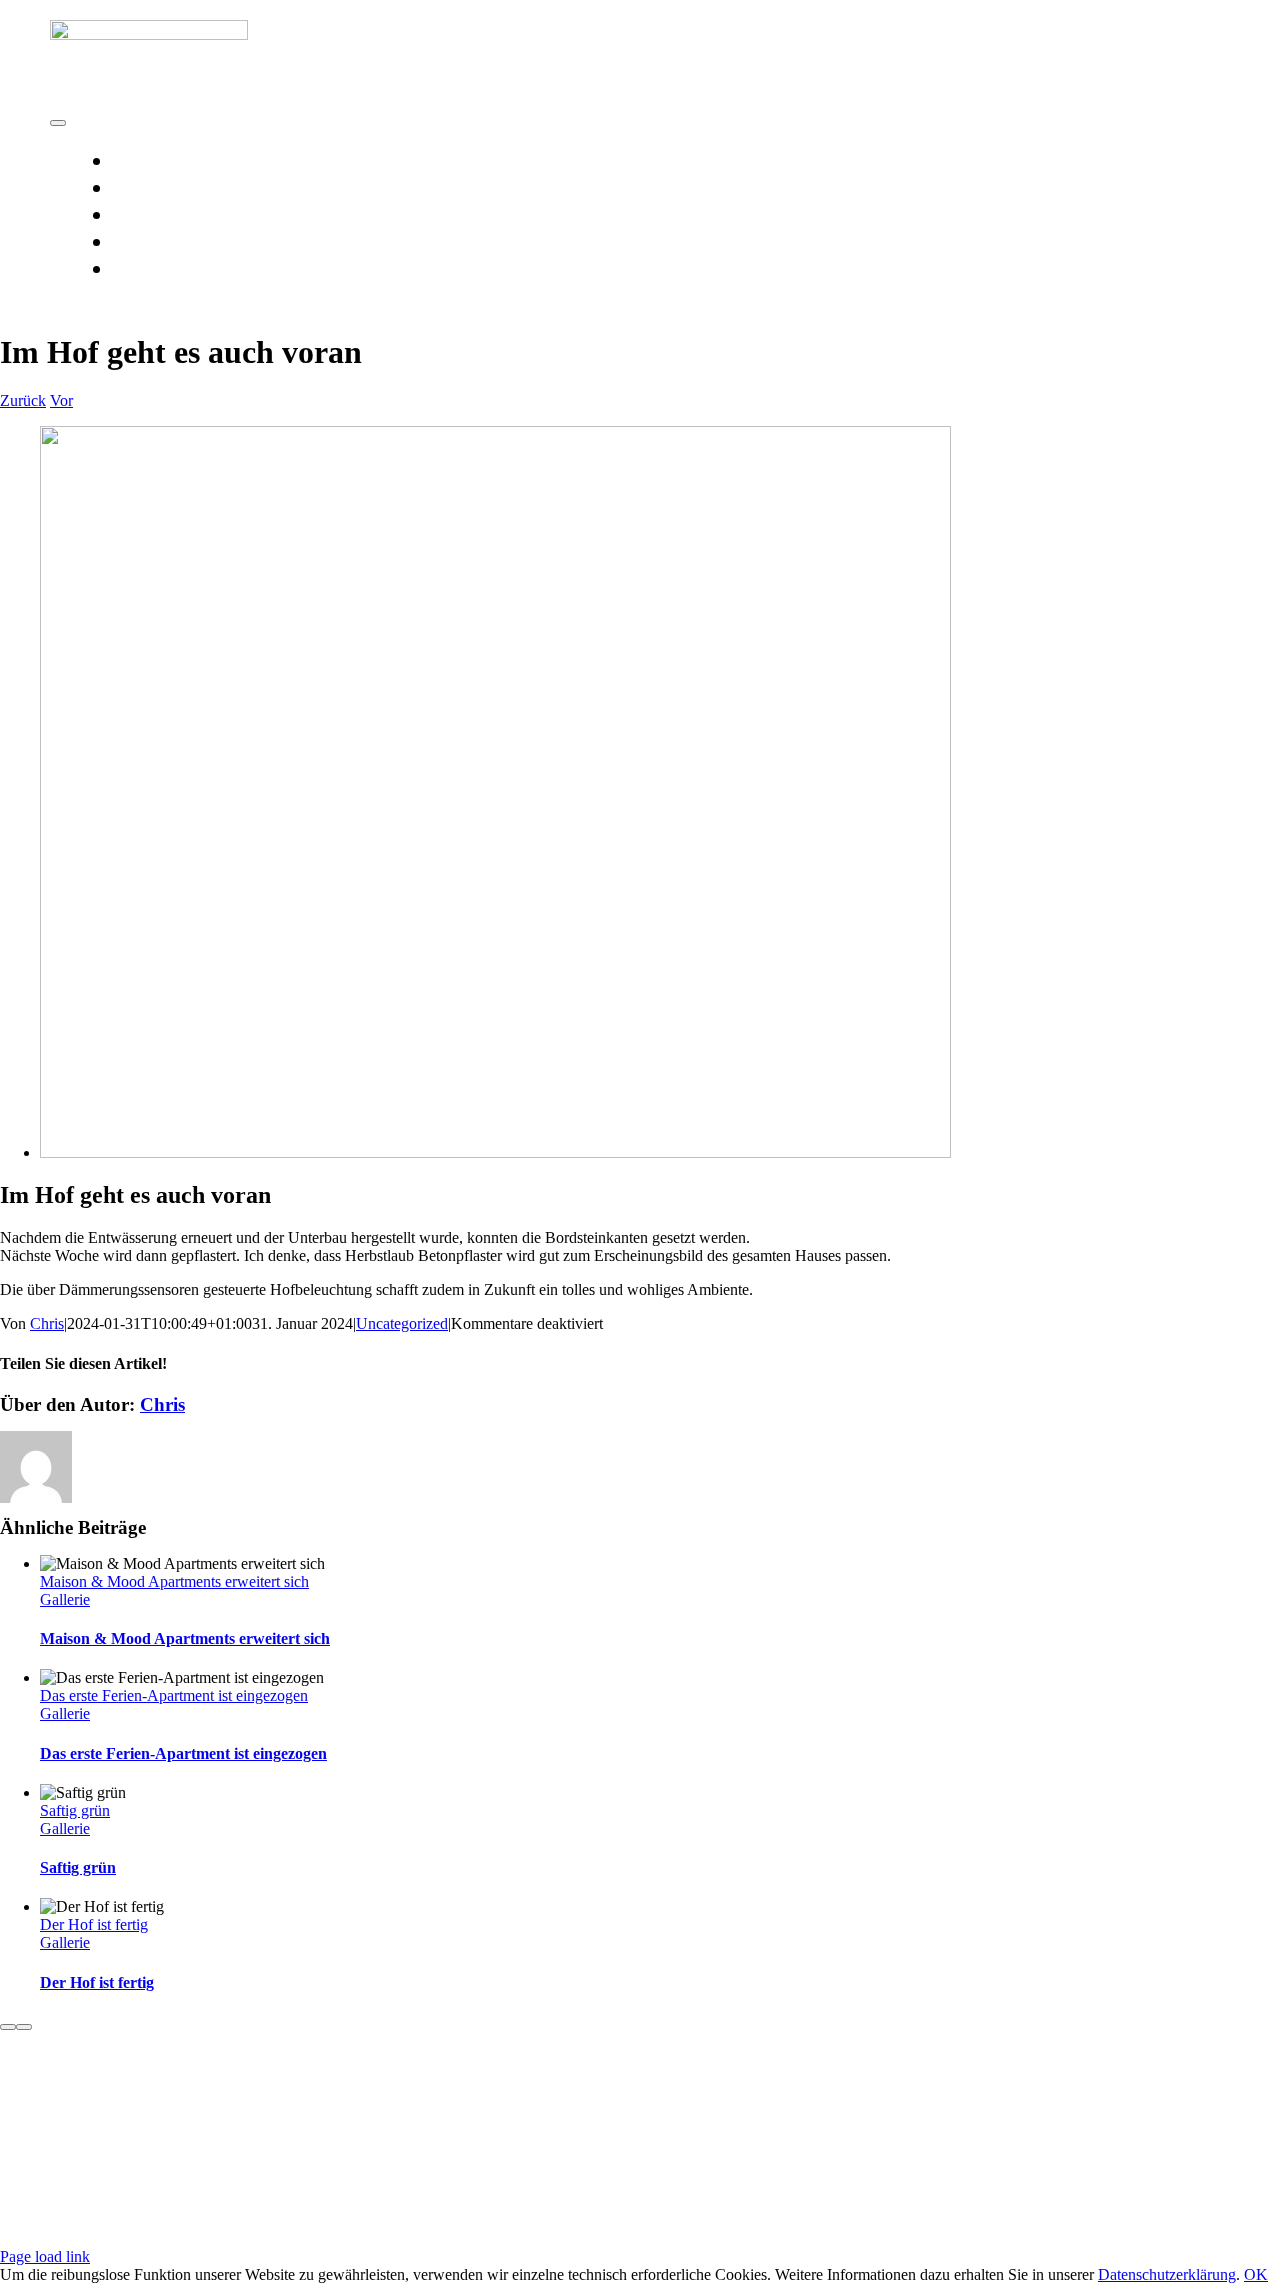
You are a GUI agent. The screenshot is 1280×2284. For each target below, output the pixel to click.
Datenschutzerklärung (1167, 2274)
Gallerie (65, 1599)
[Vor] (24, 2027)
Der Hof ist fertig (94, 1924)
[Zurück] (8, 2027)
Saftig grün (75, 1810)
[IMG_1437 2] (495, 1152)
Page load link (45, 2256)
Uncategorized (402, 1323)
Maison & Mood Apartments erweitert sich (174, 1581)
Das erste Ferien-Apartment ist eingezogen (174, 1695)
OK (1256, 2274)
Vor (61, 400)
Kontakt (204, 2158)
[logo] (149, 34)
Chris (47, 1323)
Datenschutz (383, 2158)
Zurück (23, 400)
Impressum (285, 2158)
